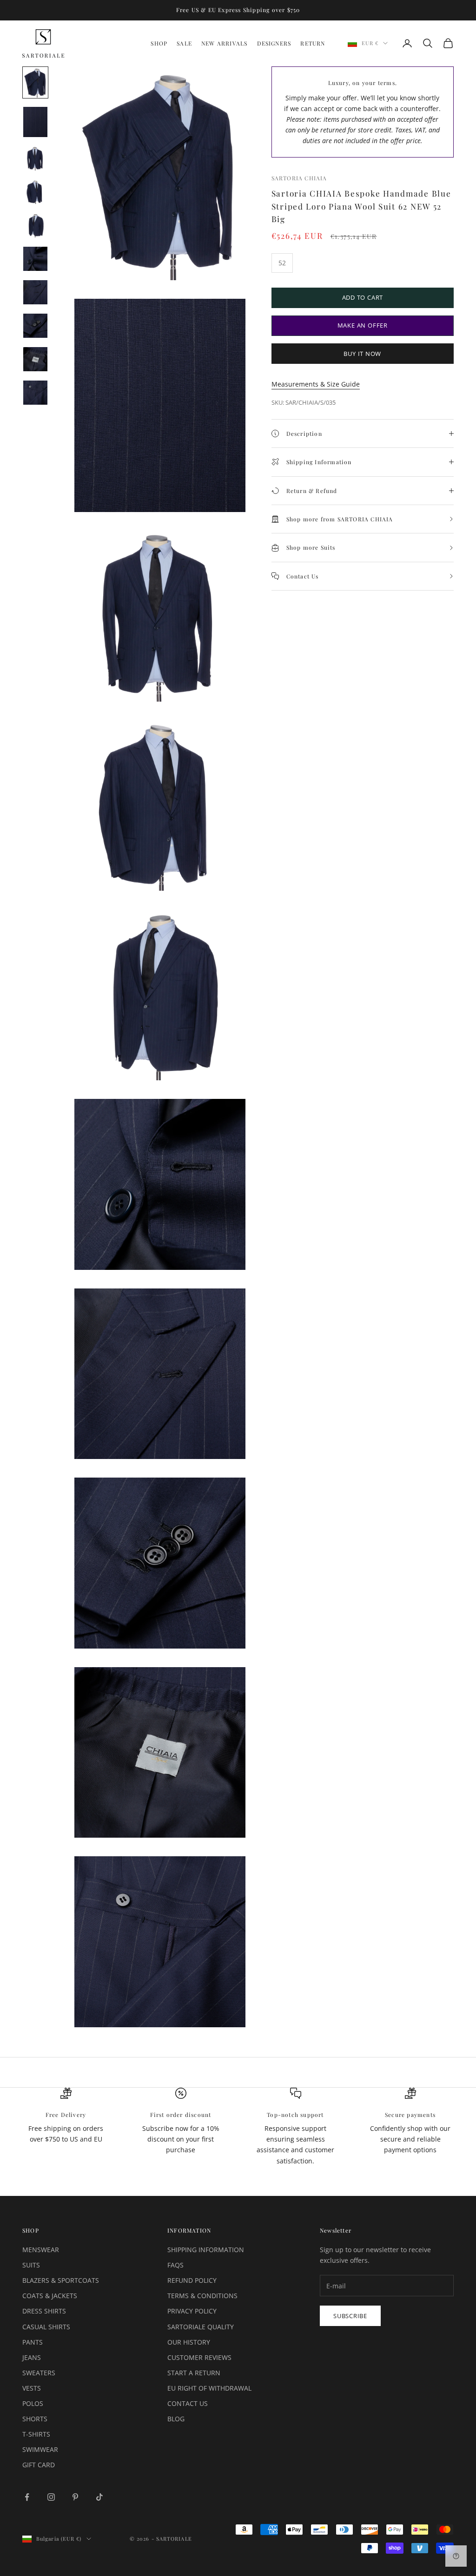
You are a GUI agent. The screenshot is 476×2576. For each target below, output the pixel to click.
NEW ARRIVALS (224, 43)
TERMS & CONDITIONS (202, 2296)
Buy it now (362, 354)
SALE (184, 43)
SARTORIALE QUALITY (201, 2327)
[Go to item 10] (35, 393)
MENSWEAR (41, 2250)
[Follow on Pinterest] (75, 2497)
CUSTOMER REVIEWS (199, 2357)
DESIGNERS (274, 43)
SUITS (31, 2265)
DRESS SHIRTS (44, 2311)
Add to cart (363, 297)
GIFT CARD (39, 2465)
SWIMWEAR (40, 2449)
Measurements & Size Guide (316, 384)
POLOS (33, 2403)
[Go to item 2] (35, 122)
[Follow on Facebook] (27, 2497)
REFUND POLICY (192, 2280)
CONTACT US (188, 2403)
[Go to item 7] (35, 292)
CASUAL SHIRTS (46, 2327)
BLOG (176, 2419)
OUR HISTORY (189, 2342)
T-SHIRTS (36, 2434)
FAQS (175, 2265)
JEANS (32, 2357)
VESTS (32, 2388)
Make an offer (363, 325)
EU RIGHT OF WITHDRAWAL (209, 2388)
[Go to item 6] (35, 259)
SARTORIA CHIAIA (299, 178)
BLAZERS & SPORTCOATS (61, 2280)
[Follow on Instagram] (51, 2497)
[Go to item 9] (35, 359)
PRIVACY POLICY (192, 2311)
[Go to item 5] (35, 225)
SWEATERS (39, 2373)
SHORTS (35, 2419)
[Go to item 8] (35, 326)
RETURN (313, 43)
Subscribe (350, 2316)
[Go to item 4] (35, 192)
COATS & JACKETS (50, 2296)
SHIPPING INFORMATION (206, 2250)
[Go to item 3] (35, 158)
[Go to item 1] (35, 82)
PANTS (33, 2342)
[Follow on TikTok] (99, 2497)
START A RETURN (194, 2373)
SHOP (159, 43)
